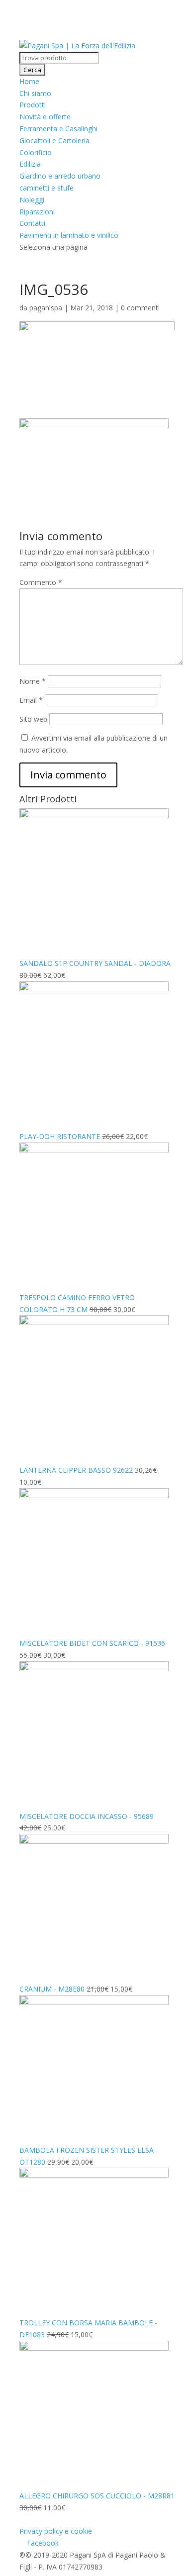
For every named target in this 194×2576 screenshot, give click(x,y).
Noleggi (32, 200)
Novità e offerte (45, 117)
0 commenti (140, 308)
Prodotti (33, 105)
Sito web (33, 719)
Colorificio (36, 152)
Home (29, 81)
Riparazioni (37, 212)
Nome (33, 681)
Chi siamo (35, 93)
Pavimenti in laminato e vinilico (69, 235)
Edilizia (30, 164)
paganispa (46, 308)
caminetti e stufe (47, 188)
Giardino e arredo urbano (60, 176)
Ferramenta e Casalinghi (58, 129)
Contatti (32, 223)
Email (31, 700)
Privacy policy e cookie (56, 2531)
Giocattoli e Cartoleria (54, 141)
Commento (41, 582)
